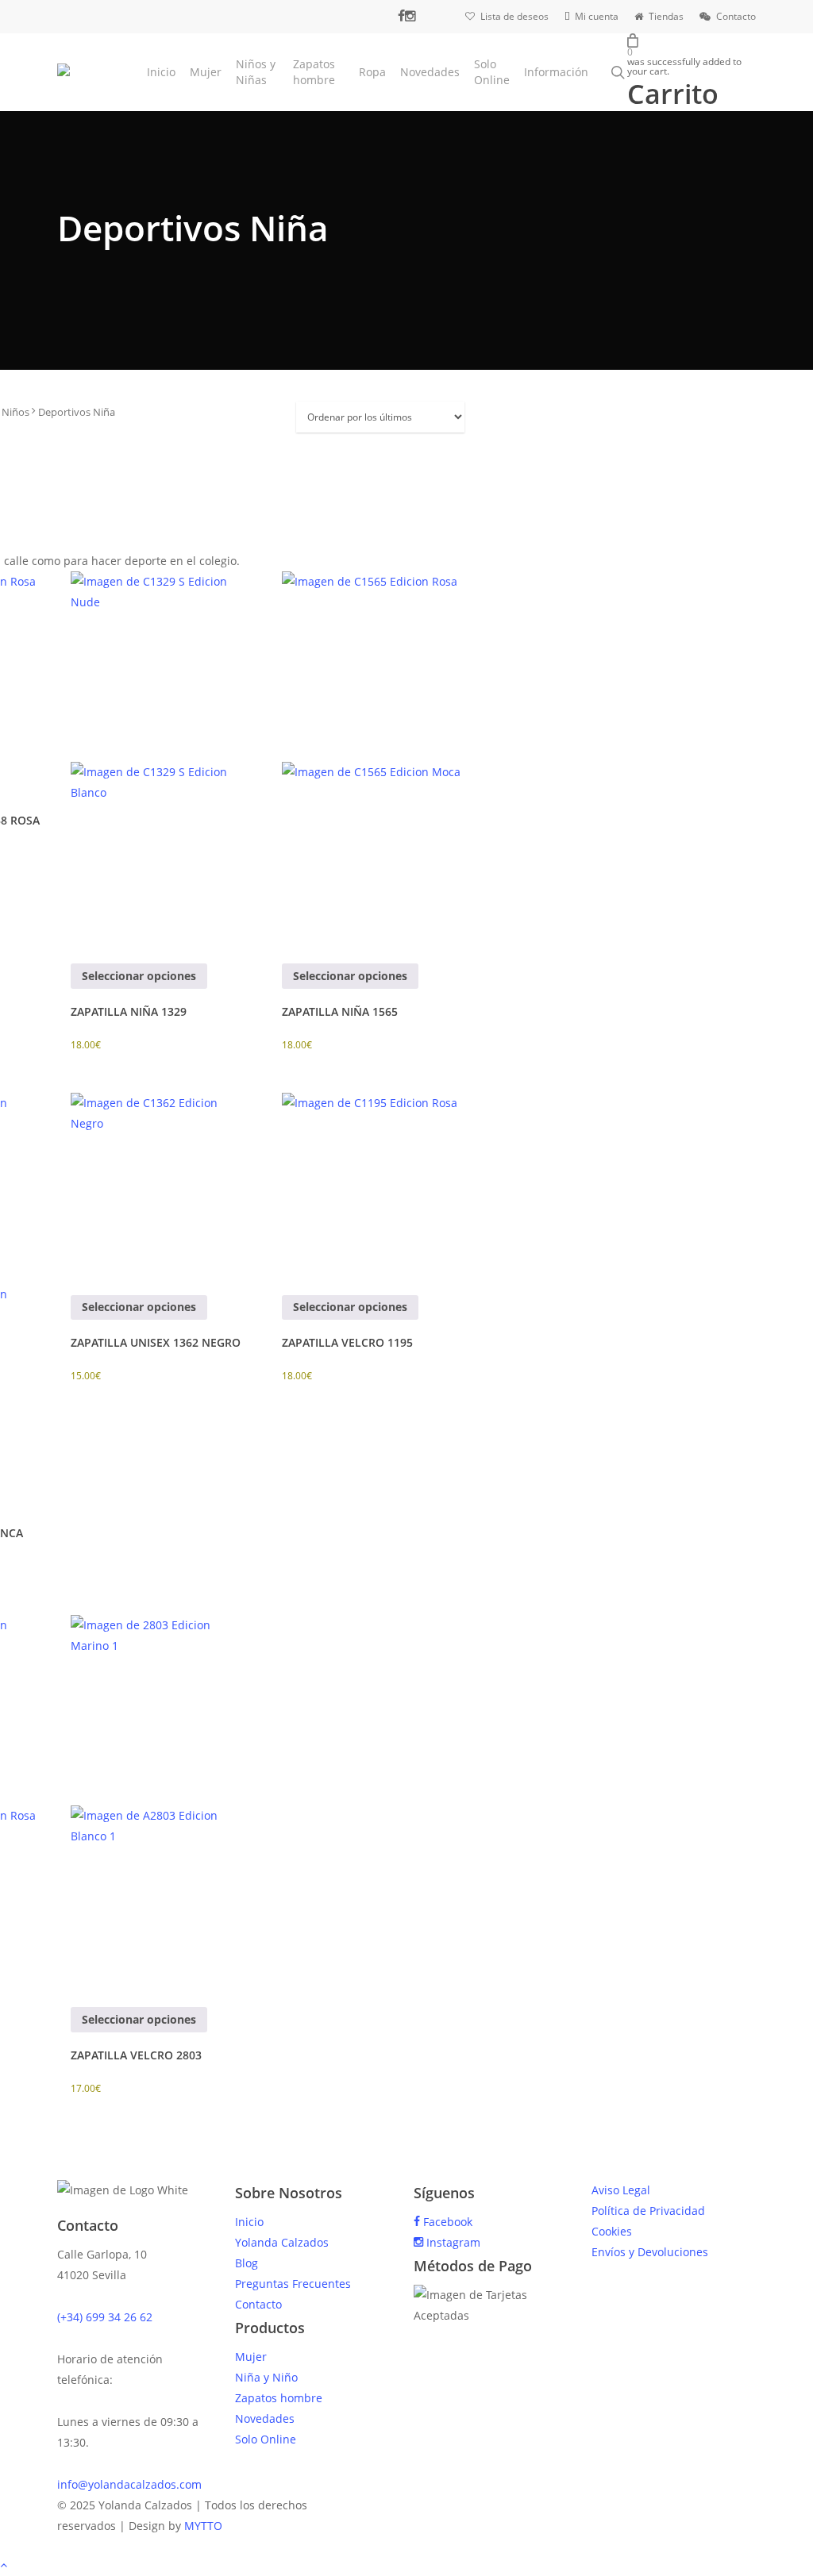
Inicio (249, 2222)
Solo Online (266, 2439)
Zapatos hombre (279, 2398)
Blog (247, 2263)
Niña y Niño (266, 2377)
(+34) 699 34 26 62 (105, 2317)
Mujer (251, 2357)
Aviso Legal (621, 2190)
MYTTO (203, 2526)
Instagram (452, 2242)
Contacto (258, 2304)
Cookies (612, 2231)
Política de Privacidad (648, 2211)
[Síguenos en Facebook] (401, 16)
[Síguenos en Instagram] (410, 16)
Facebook (446, 2222)
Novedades (265, 2418)
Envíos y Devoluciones (650, 2252)
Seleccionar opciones (139, 976)
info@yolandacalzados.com (129, 2484)
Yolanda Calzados (282, 2242)
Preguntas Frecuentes (293, 2284)
